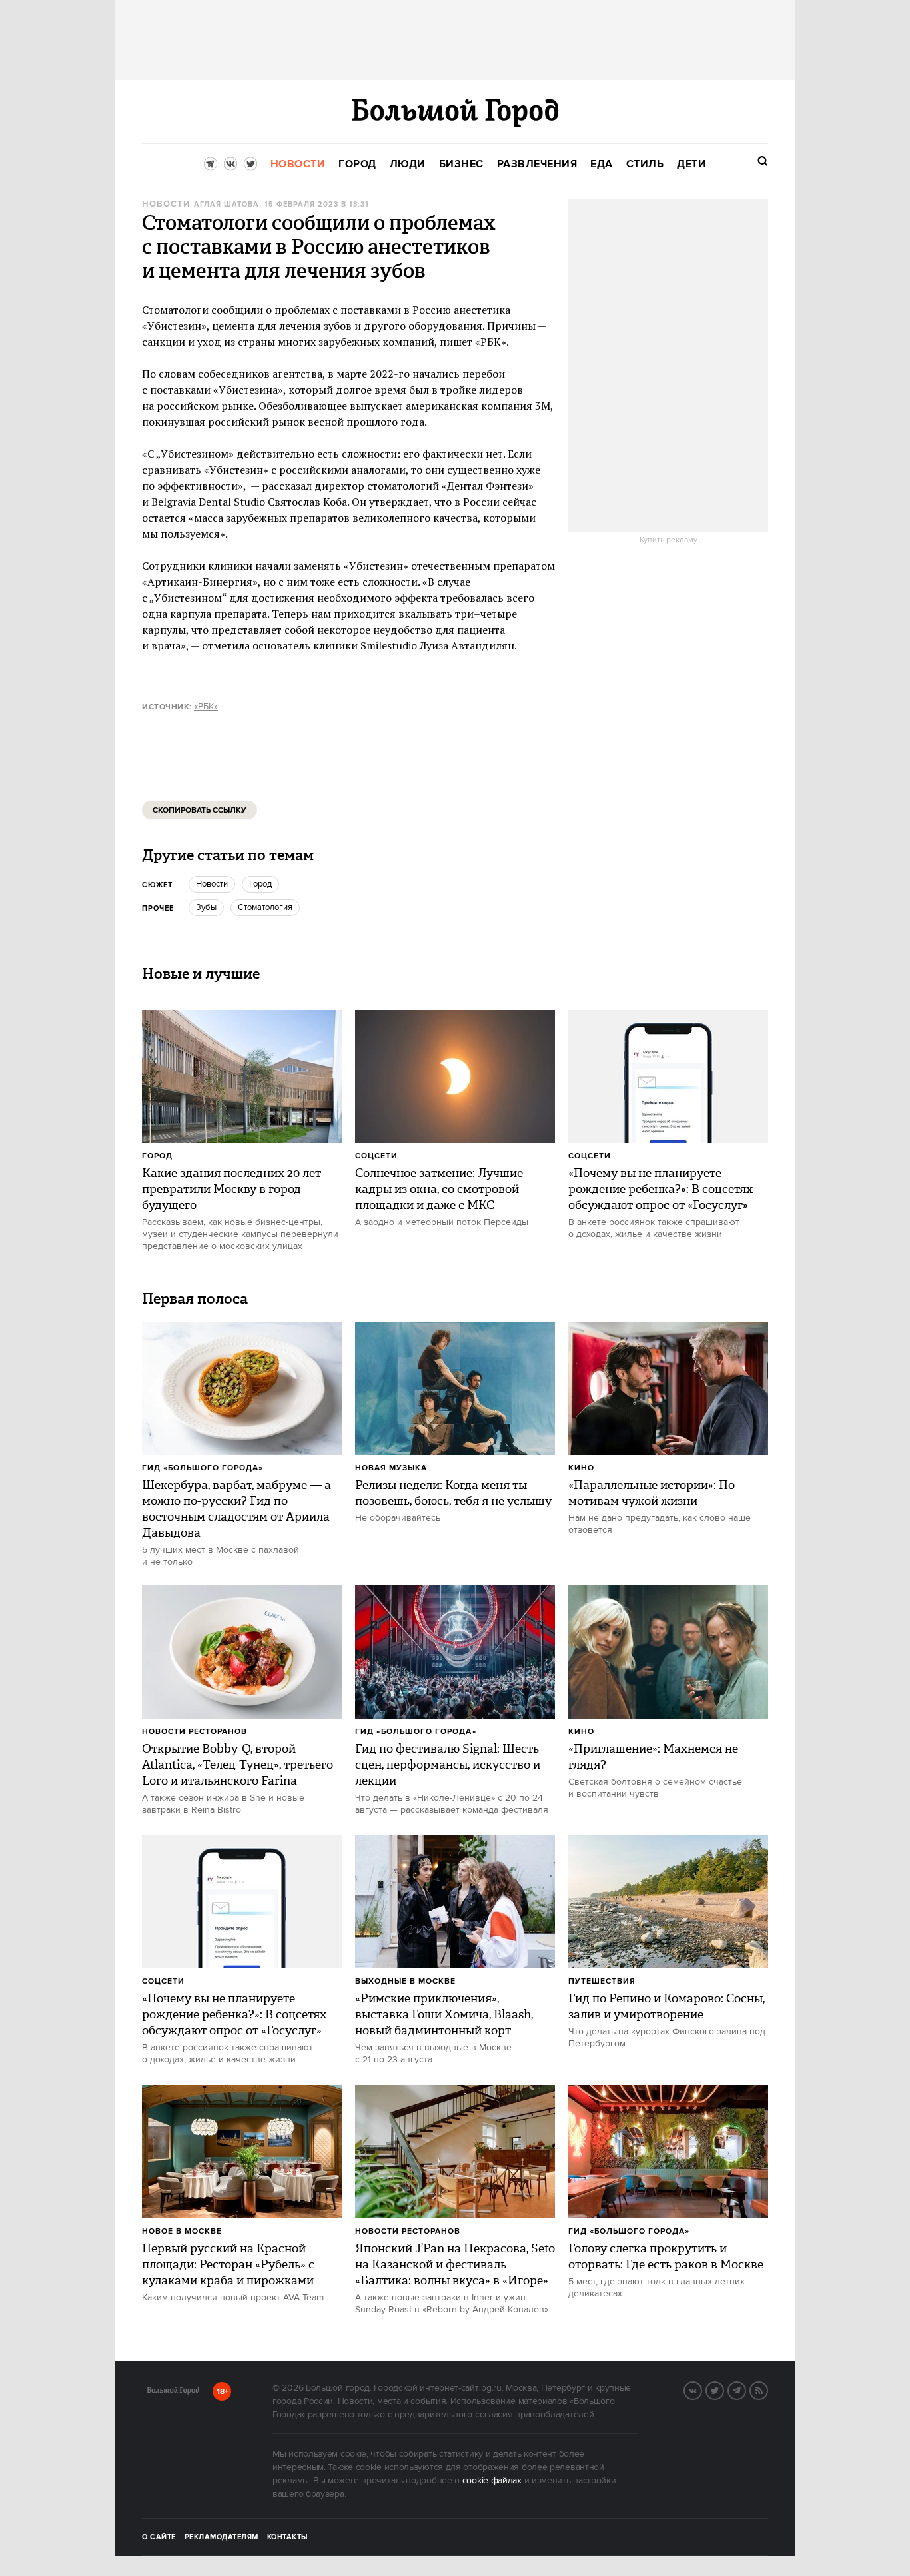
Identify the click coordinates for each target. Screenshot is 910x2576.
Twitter (723, 2389)
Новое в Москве (182, 2231)
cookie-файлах (492, 2481)
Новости (166, 204)
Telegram (745, 2389)
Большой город (173, 2393)
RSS (767, 2389)
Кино (581, 1468)
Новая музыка (391, 1468)
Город (157, 1156)
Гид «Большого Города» (203, 1468)
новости (212, 884)
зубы (206, 907)
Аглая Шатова (227, 205)
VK (701, 2389)
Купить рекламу (669, 540)
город (260, 884)
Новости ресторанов (195, 1732)
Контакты (288, 2537)
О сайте (159, 2537)
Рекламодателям (222, 2537)
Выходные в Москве (405, 1981)
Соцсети (376, 1156)
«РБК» (206, 707)
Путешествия (602, 1981)
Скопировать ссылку (200, 810)
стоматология (265, 907)
